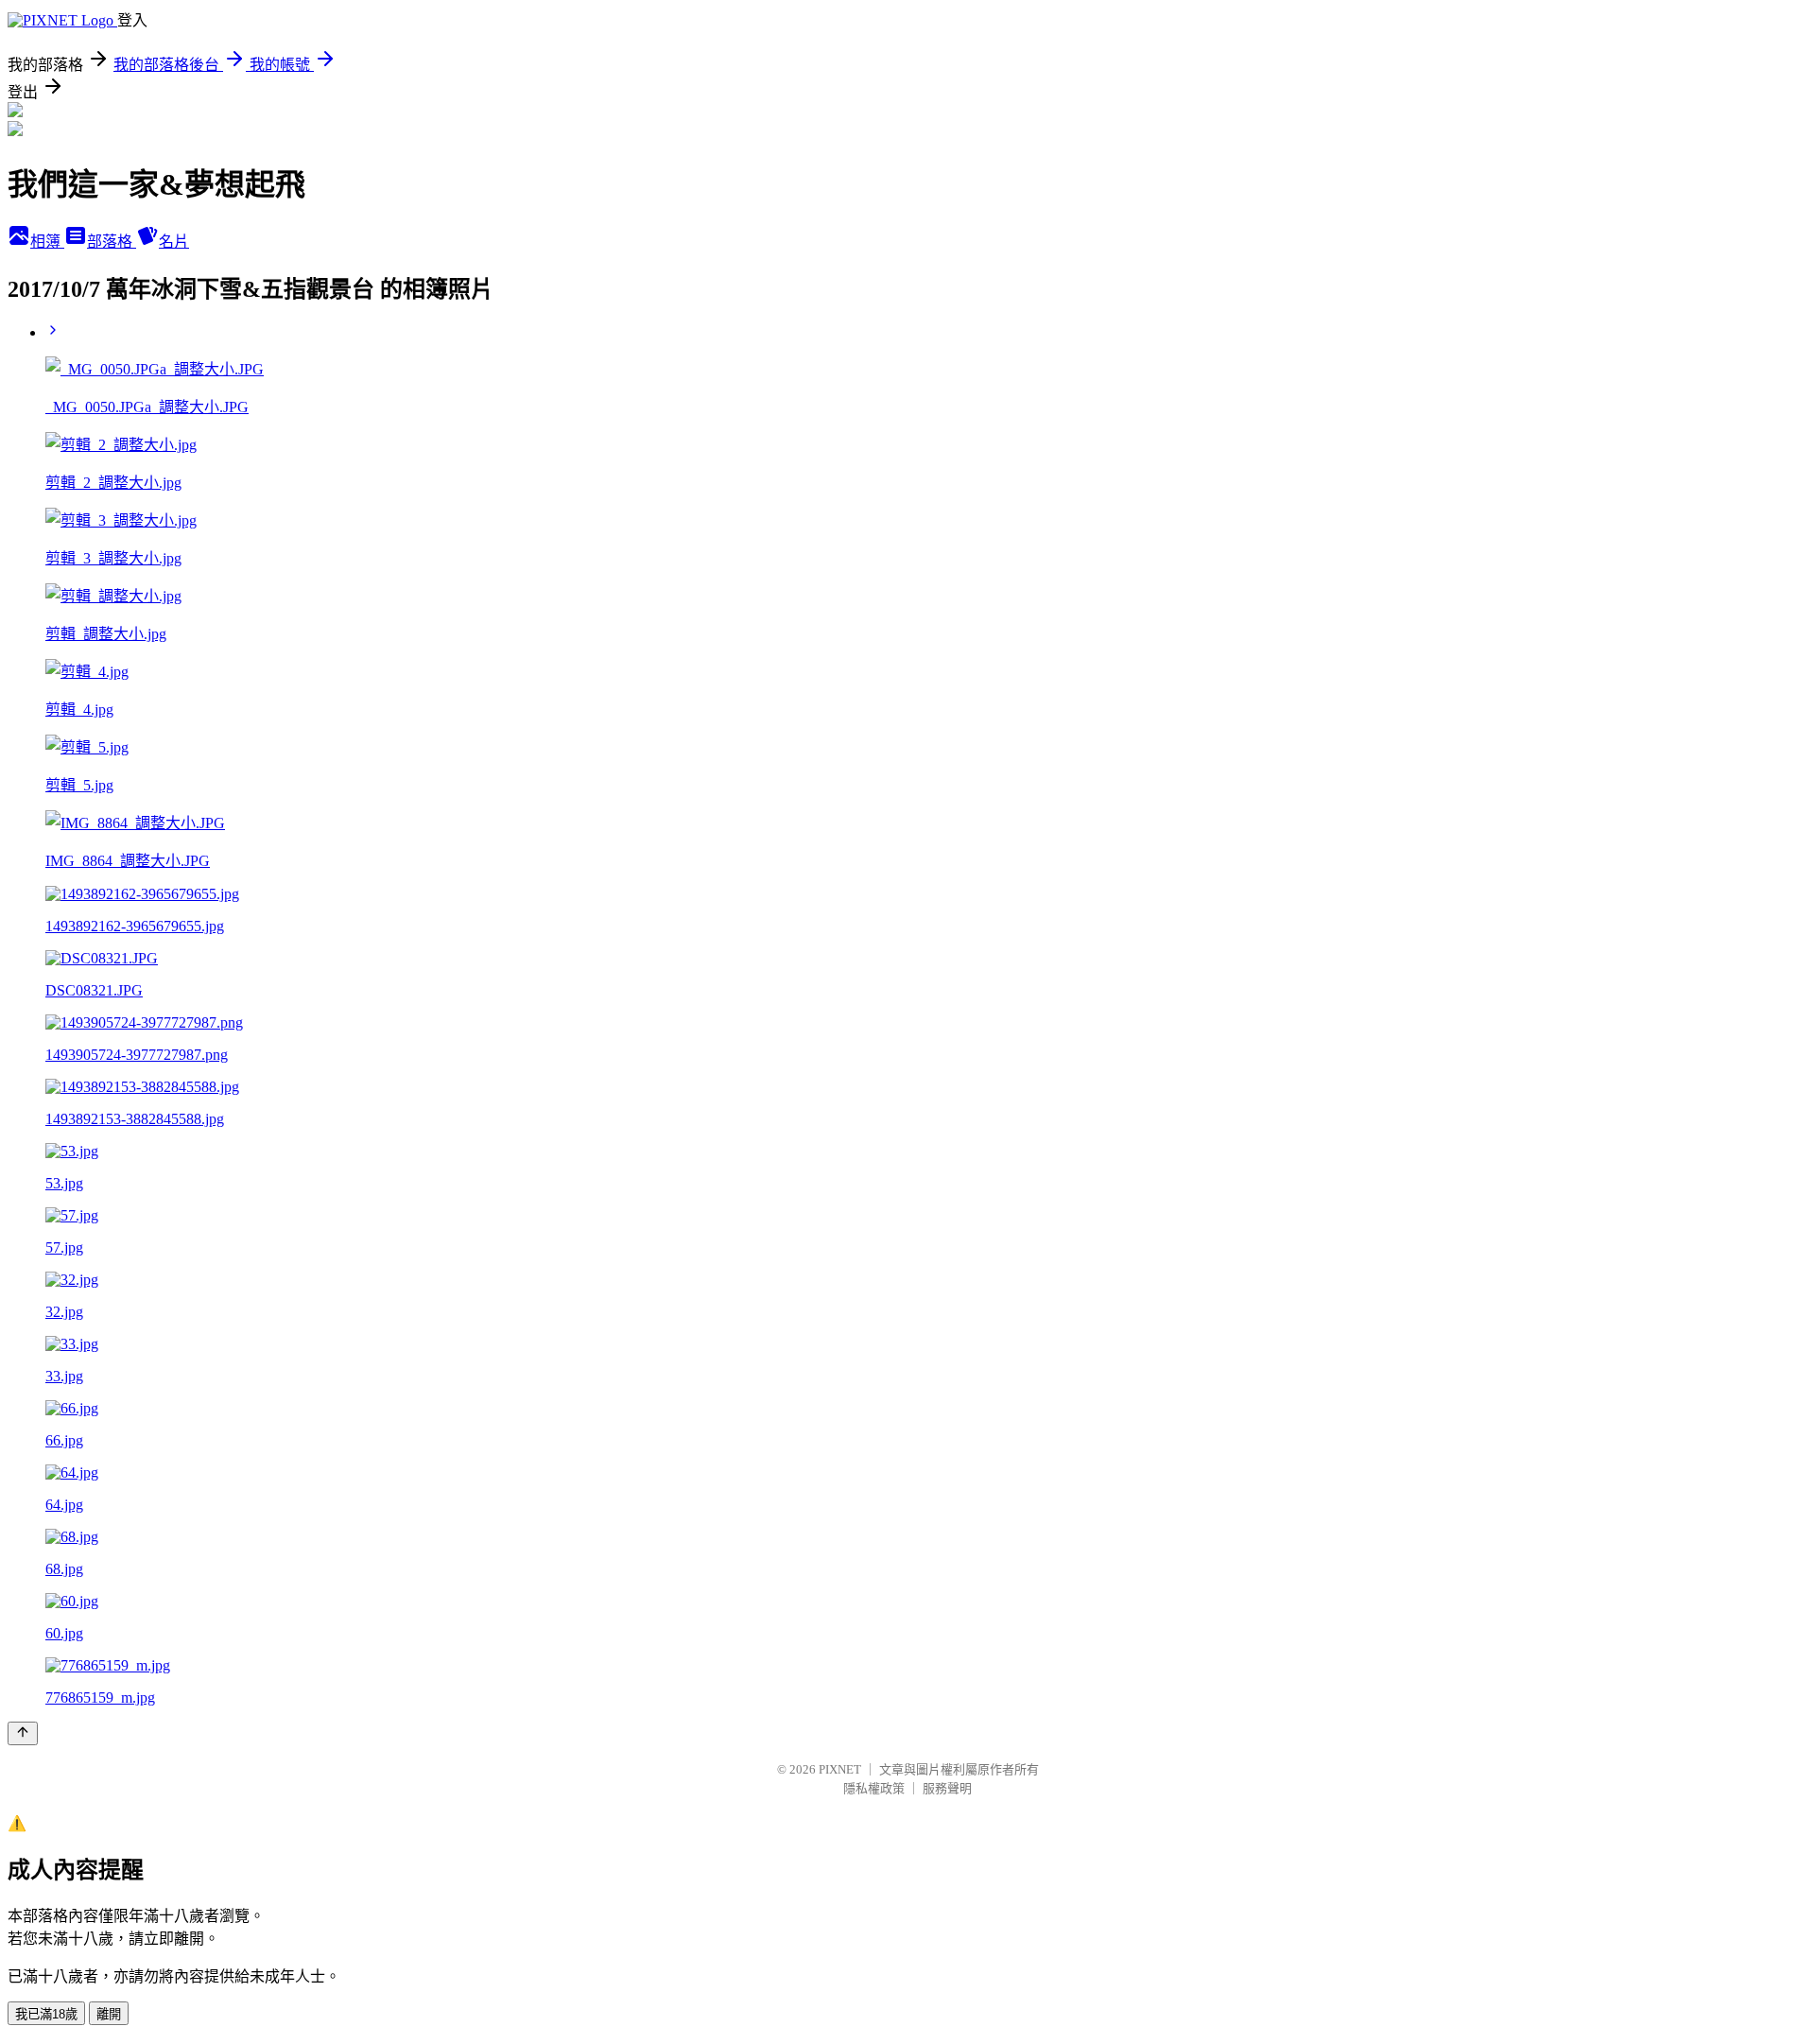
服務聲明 (947, 1788)
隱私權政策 (874, 1788)
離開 (109, 2014)
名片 (174, 242)
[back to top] (23, 1733)
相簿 (47, 242)
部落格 (112, 242)
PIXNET (840, 1769)
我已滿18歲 (46, 2014)
